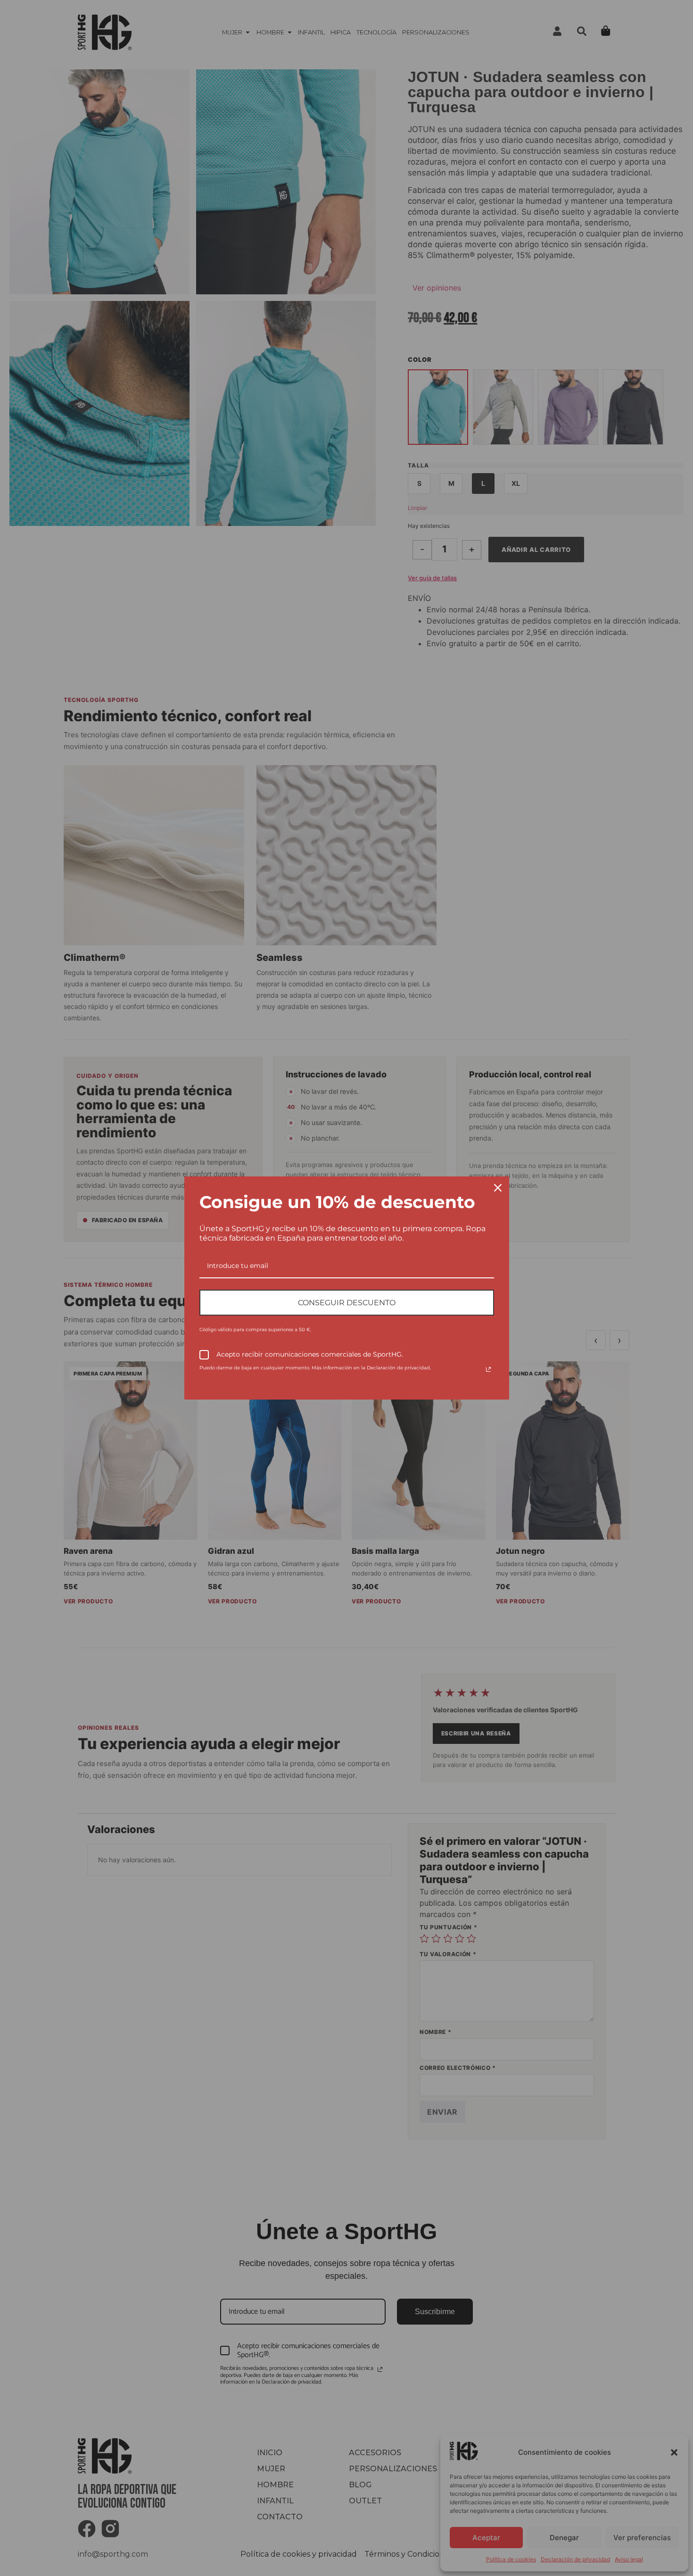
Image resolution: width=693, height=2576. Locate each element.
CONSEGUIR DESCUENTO (347, 1303)
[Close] (498, 1188)
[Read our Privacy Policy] (488, 1369)
